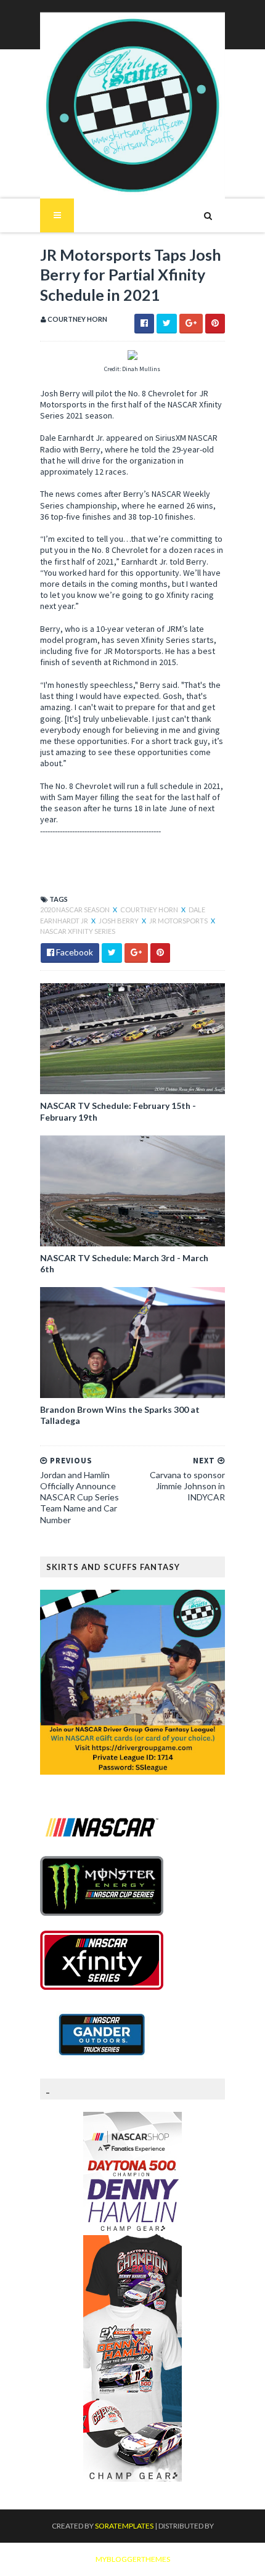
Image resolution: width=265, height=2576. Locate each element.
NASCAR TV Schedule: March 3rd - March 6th (124, 1263)
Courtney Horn (150, 910)
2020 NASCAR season (75, 910)
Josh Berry (119, 921)
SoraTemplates (124, 2526)
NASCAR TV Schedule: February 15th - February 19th (118, 1111)
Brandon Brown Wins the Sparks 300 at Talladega (120, 1415)
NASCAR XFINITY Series (78, 931)
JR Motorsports (179, 921)
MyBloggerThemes (133, 2559)
